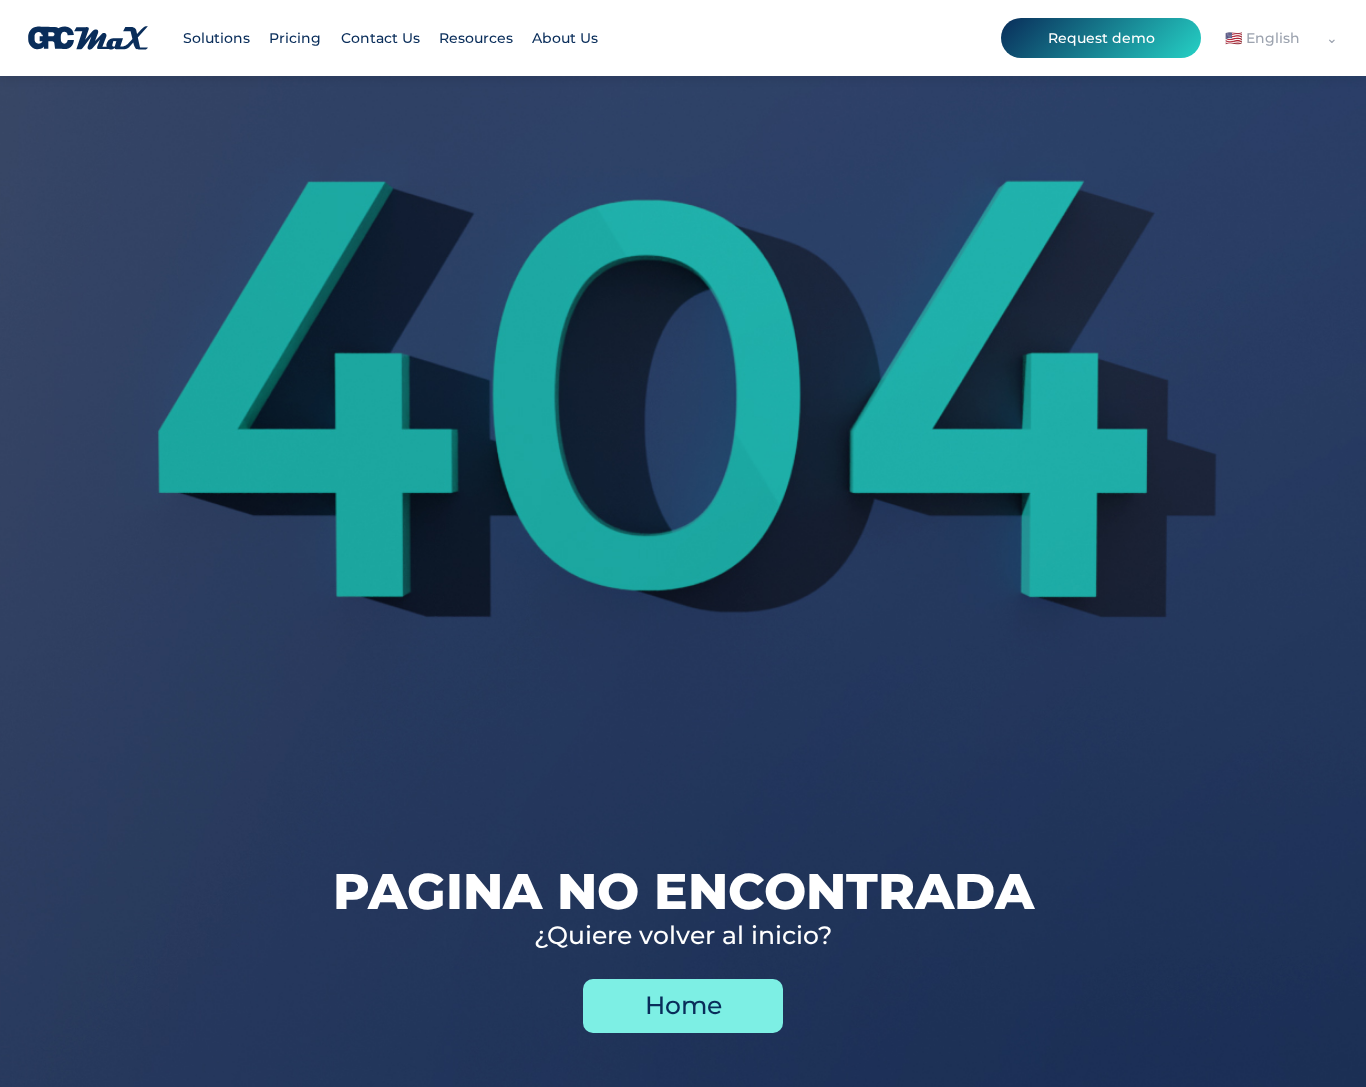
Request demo (1101, 38)
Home (683, 1005)
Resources (476, 38)
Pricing (295, 38)
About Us (565, 38)
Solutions (216, 38)
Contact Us (380, 38)
